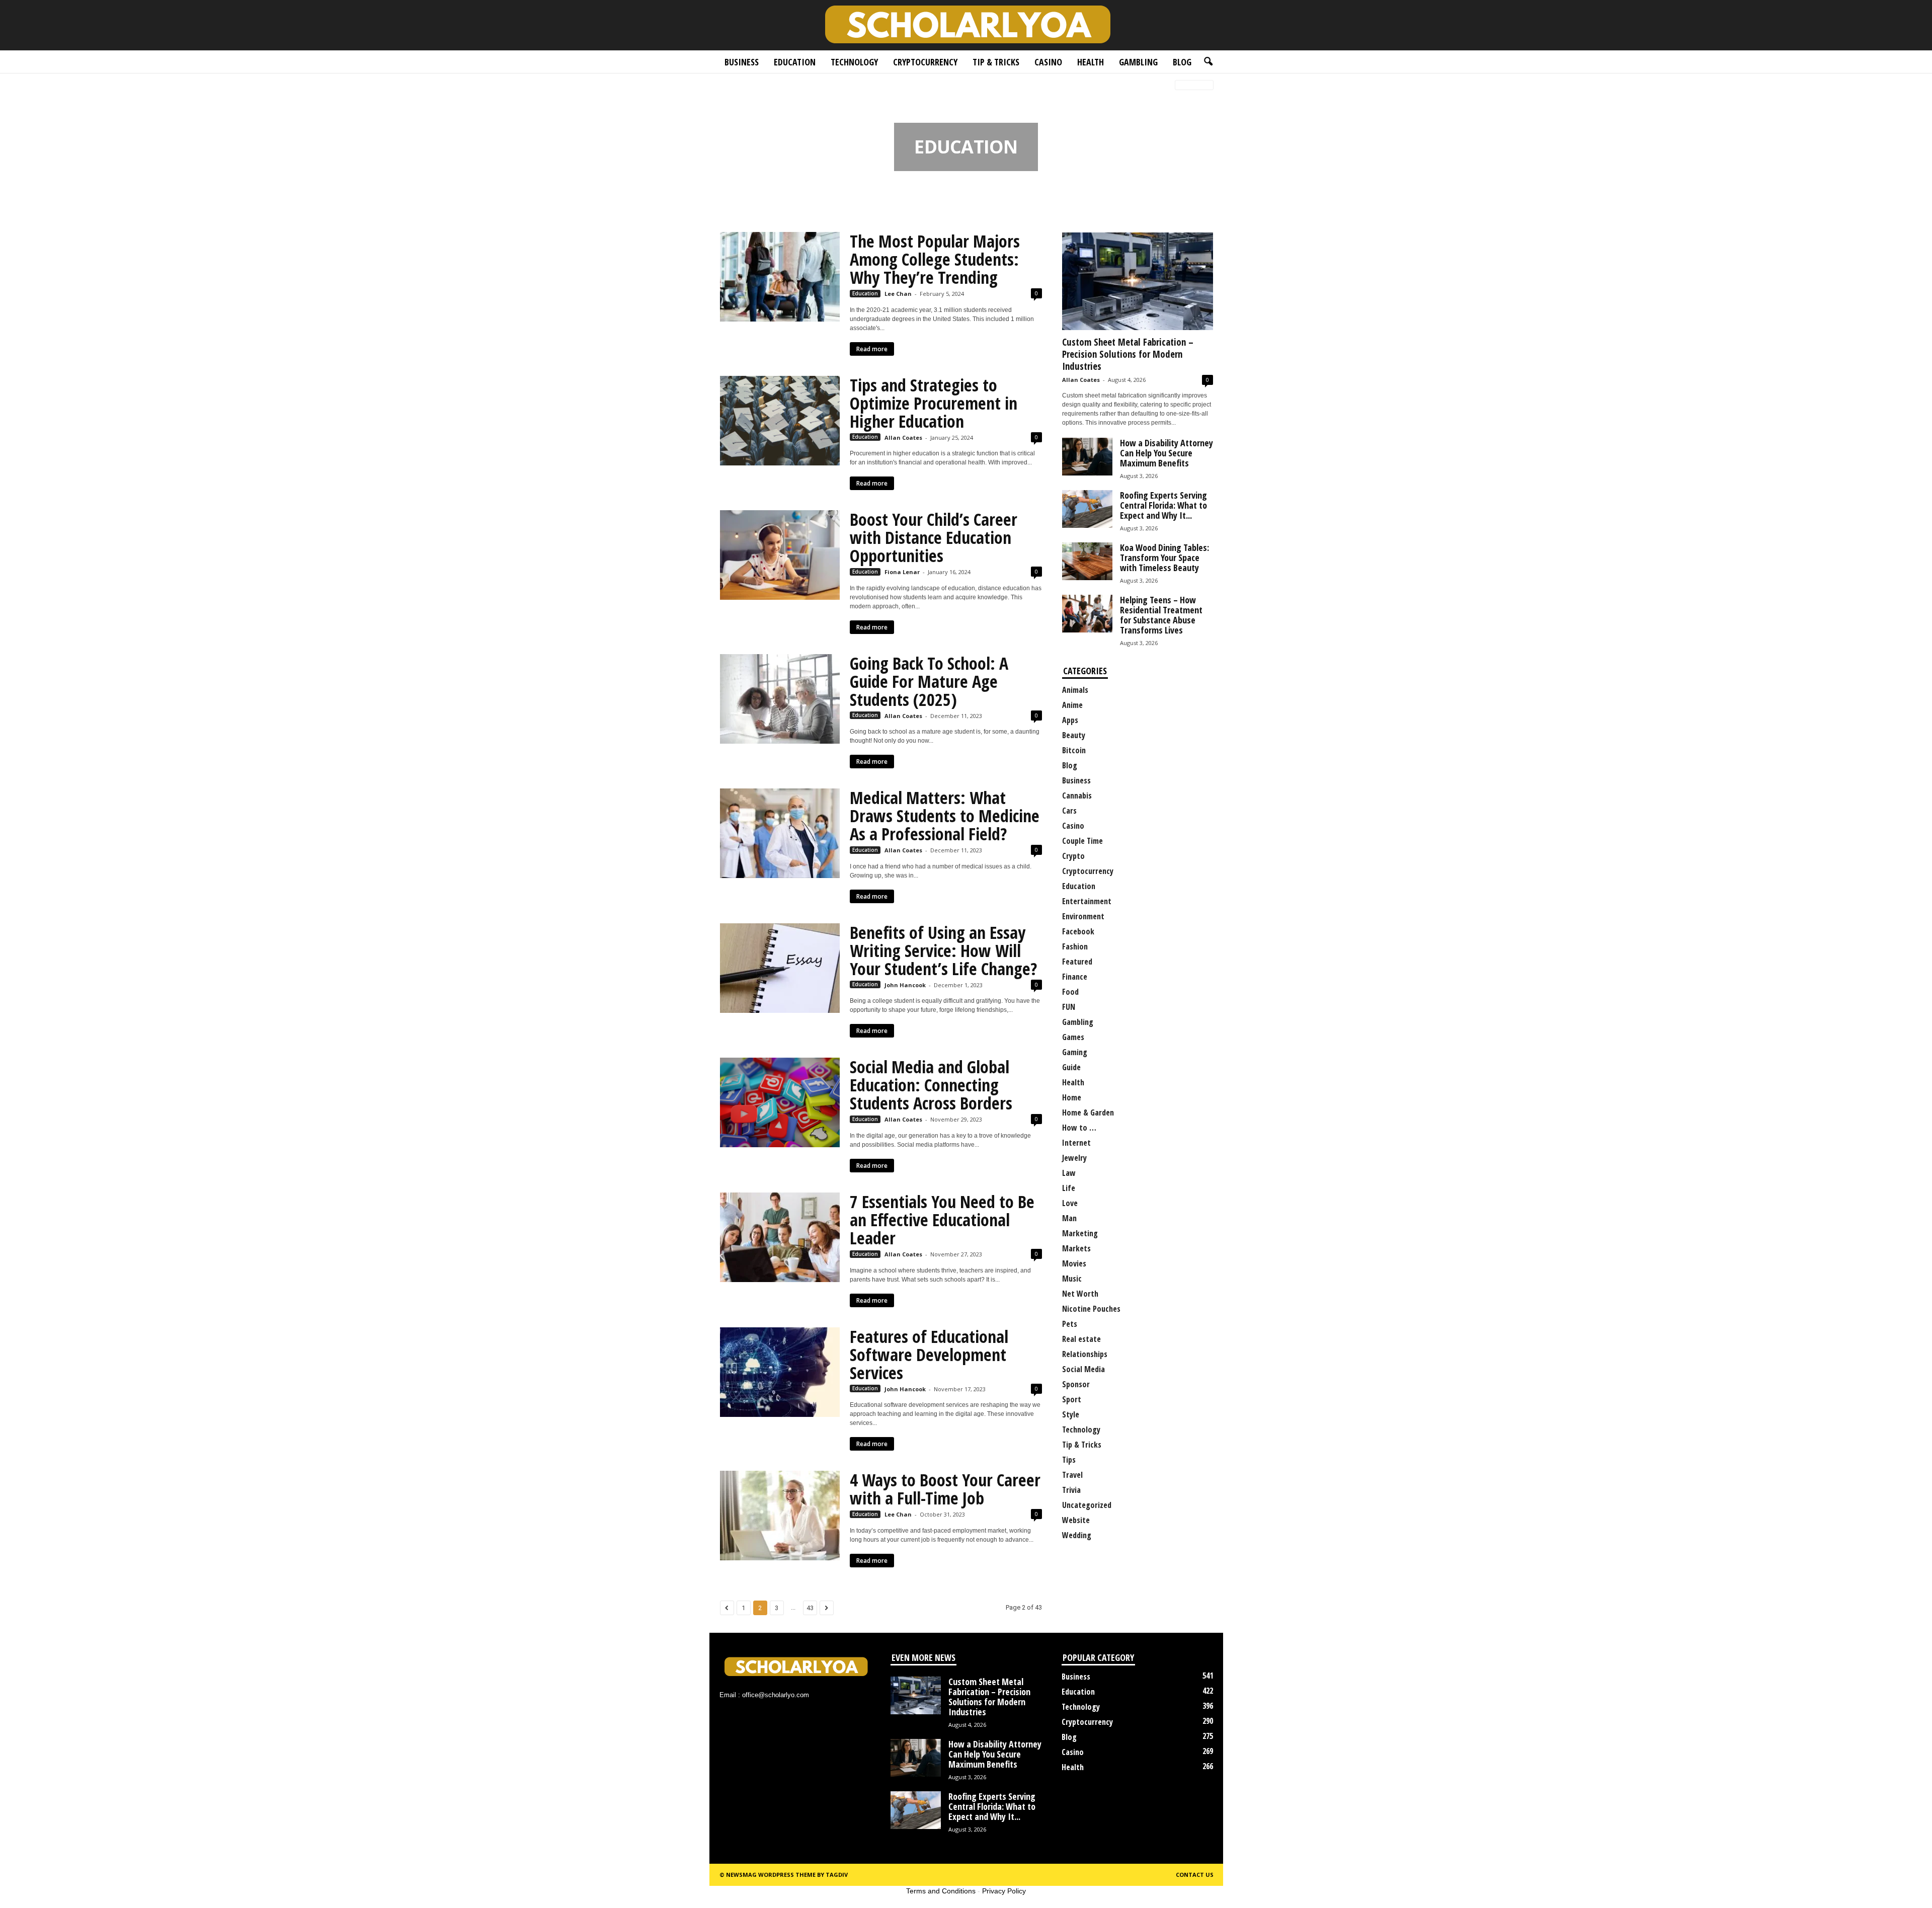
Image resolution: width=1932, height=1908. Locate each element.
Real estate (1081, 1339)
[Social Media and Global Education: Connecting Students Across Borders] (780, 1102)
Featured (1077, 962)
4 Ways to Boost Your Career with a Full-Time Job (945, 1489)
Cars (1069, 811)
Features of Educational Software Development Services (929, 1355)
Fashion (1075, 946)
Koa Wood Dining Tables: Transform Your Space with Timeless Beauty (1164, 558)
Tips (1069, 1460)
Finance (1075, 977)
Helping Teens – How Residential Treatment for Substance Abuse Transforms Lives (1161, 615)
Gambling (1138, 62)
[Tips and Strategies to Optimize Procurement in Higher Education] (780, 421)
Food (1070, 992)
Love (1070, 1203)
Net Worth (1080, 1294)
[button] (1208, 62)
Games (1073, 1037)
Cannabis (1077, 796)
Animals (1075, 690)
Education (795, 62)
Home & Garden (1088, 1112)
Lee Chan (898, 294)
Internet (1076, 1143)
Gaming (1075, 1052)
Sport (1072, 1399)
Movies (1074, 1263)
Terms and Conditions (941, 1891)
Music (1072, 1279)
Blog (1182, 62)
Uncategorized (1087, 1505)
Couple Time (1082, 841)
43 (810, 1608)
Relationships (1085, 1354)
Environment (1083, 916)
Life (1069, 1188)
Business (742, 62)
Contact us (1195, 1875)
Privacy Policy (1004, 1891)
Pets (1070, 1324)
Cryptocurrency (925, 62)
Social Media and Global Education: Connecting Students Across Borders (931, 1085)
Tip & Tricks (996, 62)
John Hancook (905, 985)
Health (1091, 62)
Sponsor (1076, 1384)
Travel (1072, 1475)
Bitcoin (1074, 750)
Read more (872, 349)
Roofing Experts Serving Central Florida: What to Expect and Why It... (1163, 505)
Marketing (1080, 1233)
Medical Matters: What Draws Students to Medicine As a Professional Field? (945, 816)
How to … (1079, 1128)
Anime (1072, 705)
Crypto (1073, 856)
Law (1069, 1173)
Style (1071, 1414)
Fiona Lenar (902, 572)
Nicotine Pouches (1091, 1309)
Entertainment (1087, 901)
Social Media (1083, 1369)
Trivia (1071, 1490)
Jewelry (1074, 1158)
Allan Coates (903, 438)
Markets (1076, 1248)
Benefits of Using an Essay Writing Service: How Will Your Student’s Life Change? (943, 950)
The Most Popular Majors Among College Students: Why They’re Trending (935, 259)
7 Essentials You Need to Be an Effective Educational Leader (942, 1220)
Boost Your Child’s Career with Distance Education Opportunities (934, 537)
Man (1069, 1218)
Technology (854, 62)
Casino (1048, 62)
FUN (1069, 1007)
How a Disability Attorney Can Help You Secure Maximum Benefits (1166, 453)
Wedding (1077, 1535)
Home (726, 86)
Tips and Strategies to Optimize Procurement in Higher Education (934, 403)
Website (1076, 1520)
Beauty (1074, 735)
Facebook (1078, 931)
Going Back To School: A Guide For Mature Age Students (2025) (929, 681)
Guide (1071, 1067)
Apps (1070, 720)
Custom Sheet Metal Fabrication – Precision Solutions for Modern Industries (1128, 354)
